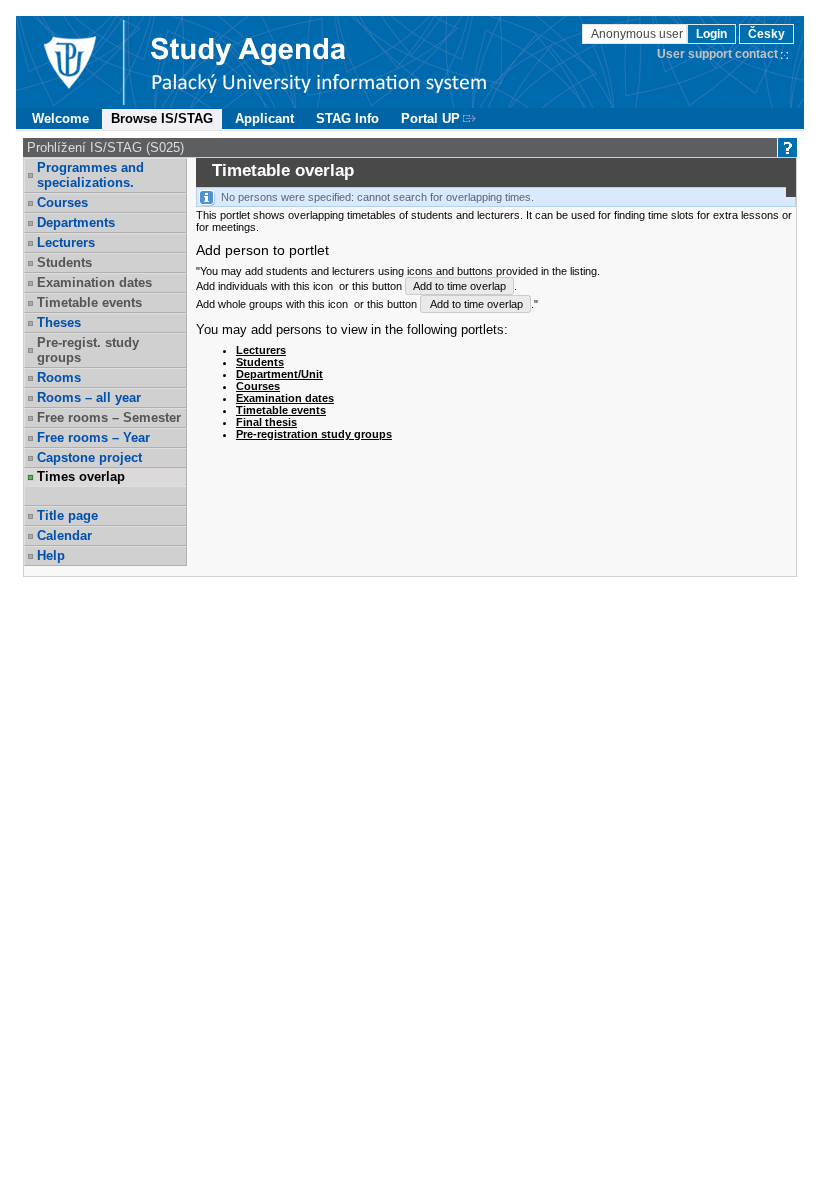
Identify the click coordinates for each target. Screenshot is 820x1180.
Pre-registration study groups (314, 434)
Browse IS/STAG (162, 118)
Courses (62, 202)
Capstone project (89, 457)
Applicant (264, 118)
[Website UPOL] (69, 62)
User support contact (717, 54)
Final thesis (266, 422)
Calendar (64, 535)
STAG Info (347, 118)
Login (711, 34)
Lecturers (66, 242)
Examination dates (285, 398)
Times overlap (81, 476)
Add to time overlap (459, 286)
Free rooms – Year (93, 437)
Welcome (60, 118)
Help (51, 555)
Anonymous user (638, 34)
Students (260, 362)
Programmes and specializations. (90, 175)
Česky (766, 34)
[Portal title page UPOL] (319, 62)
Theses (59, 322)
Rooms (59, 377)
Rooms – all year (89, 397)
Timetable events (281, 410)
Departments (76, 222)
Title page (67, 515)
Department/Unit (279, 374)
